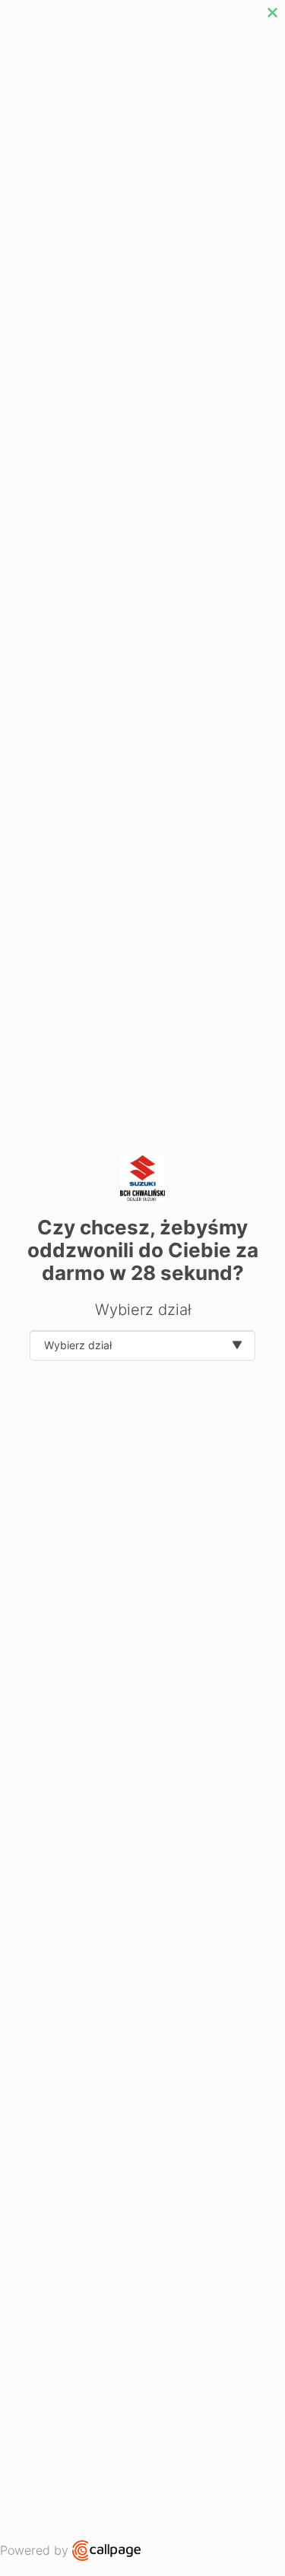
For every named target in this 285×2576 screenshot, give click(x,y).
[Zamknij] (272, 13)
